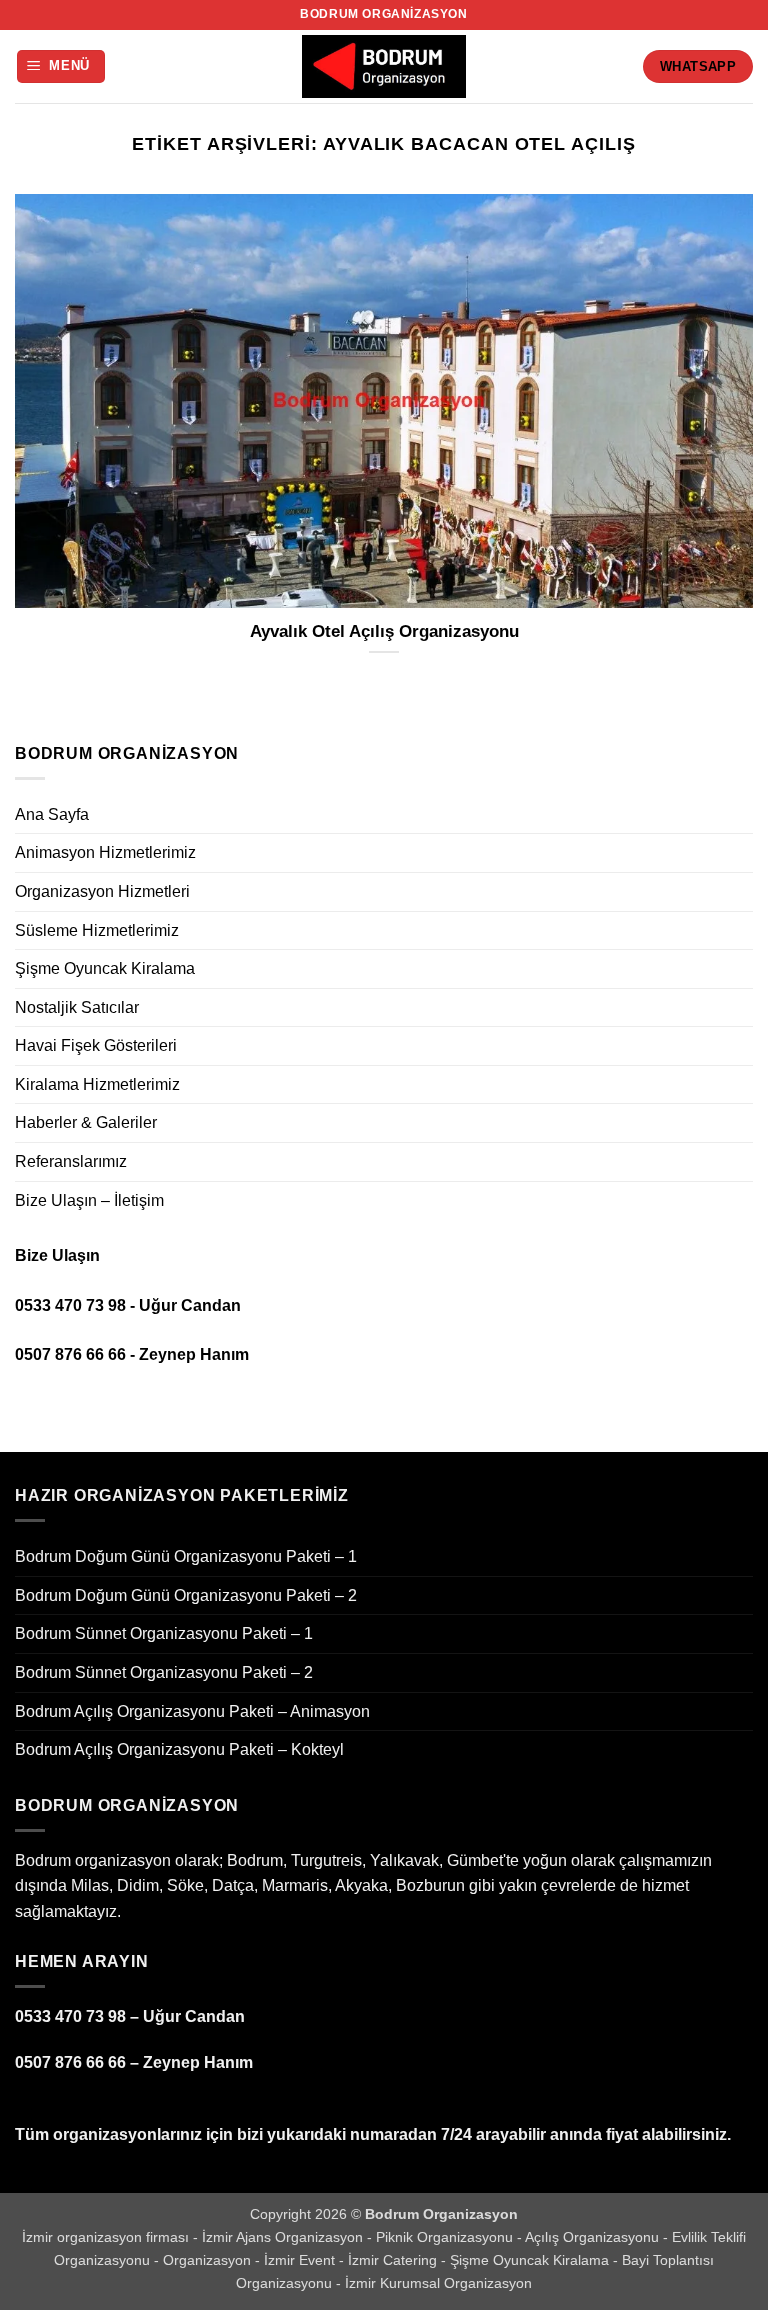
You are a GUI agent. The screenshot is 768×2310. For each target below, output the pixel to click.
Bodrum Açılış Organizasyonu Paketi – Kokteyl (179, 1749)
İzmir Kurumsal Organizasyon (438, 2283)
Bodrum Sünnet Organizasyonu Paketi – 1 (164, 1633)
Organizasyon (209, 2260)
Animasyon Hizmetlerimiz (105, 852)
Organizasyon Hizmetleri (102, 891)
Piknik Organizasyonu (446, 2237)
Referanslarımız (71, 1161)
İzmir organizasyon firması (107, 2237)
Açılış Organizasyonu (594, 2237)
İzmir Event (301, 2260)
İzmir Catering (394, 2260)
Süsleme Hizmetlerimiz (97, 930)
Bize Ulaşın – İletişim (89, 1200)
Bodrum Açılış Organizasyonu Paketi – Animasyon (192, 1711)
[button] (61, 66)
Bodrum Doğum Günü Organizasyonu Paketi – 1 (186, 1556)
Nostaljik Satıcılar (77, 1007)
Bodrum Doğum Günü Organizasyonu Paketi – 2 (186, 1595)
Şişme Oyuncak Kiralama (105, 968)
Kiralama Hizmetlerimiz (97, 1084)
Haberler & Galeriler (86, 1122)
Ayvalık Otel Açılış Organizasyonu (384, 631)
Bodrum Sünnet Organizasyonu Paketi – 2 (164, 1672)
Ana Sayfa (52, 814)
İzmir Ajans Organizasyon (284, 2237)
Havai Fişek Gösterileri (96, 1045)
